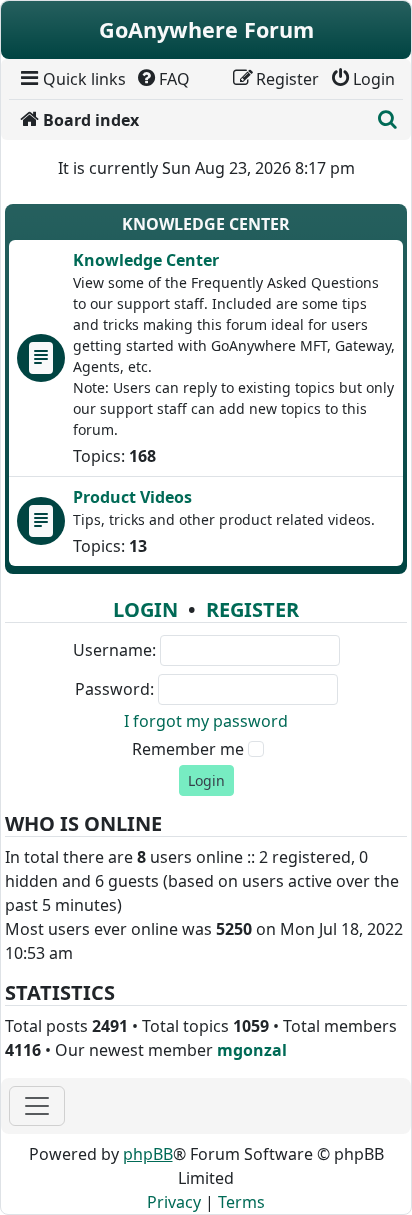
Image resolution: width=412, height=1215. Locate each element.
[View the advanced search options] (387, 120)
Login (145, 609)
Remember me (188, 749)
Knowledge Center (206, 224)
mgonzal (252, 1050)
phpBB (148, 1154)
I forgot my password (206, 721)
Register (252, 609)
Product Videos (132, 497)
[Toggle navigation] (37, 1106)
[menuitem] (71, 79)
